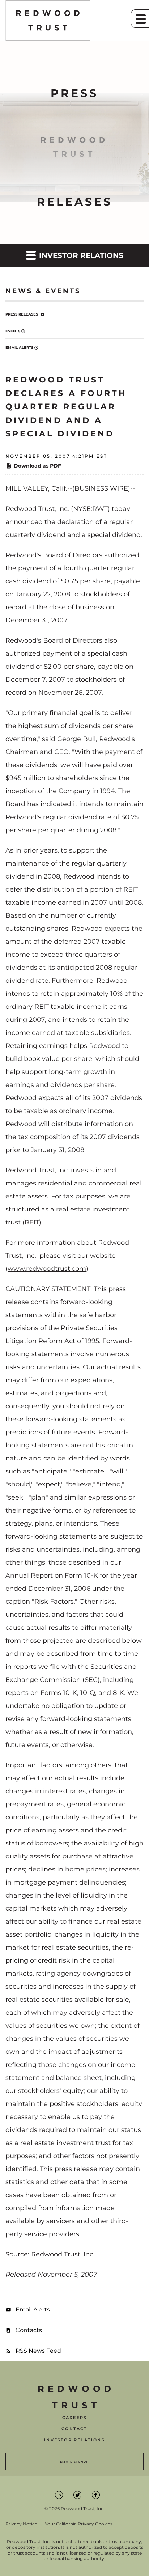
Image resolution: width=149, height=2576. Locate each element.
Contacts (29, 2330)
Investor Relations (74, 2440)
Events (13, 331)
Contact (74, 2429)
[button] (140, 18)
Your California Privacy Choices (79, 2524)
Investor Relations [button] (80, 255)
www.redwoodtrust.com (47, 1269)
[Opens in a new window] (59, 2495)
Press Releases (22, 314)
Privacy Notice (21, 2524)
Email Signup (74, 2462)
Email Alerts (19, 348)
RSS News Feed (38, 2351)
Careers (74, 2418)
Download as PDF (37, 466)
